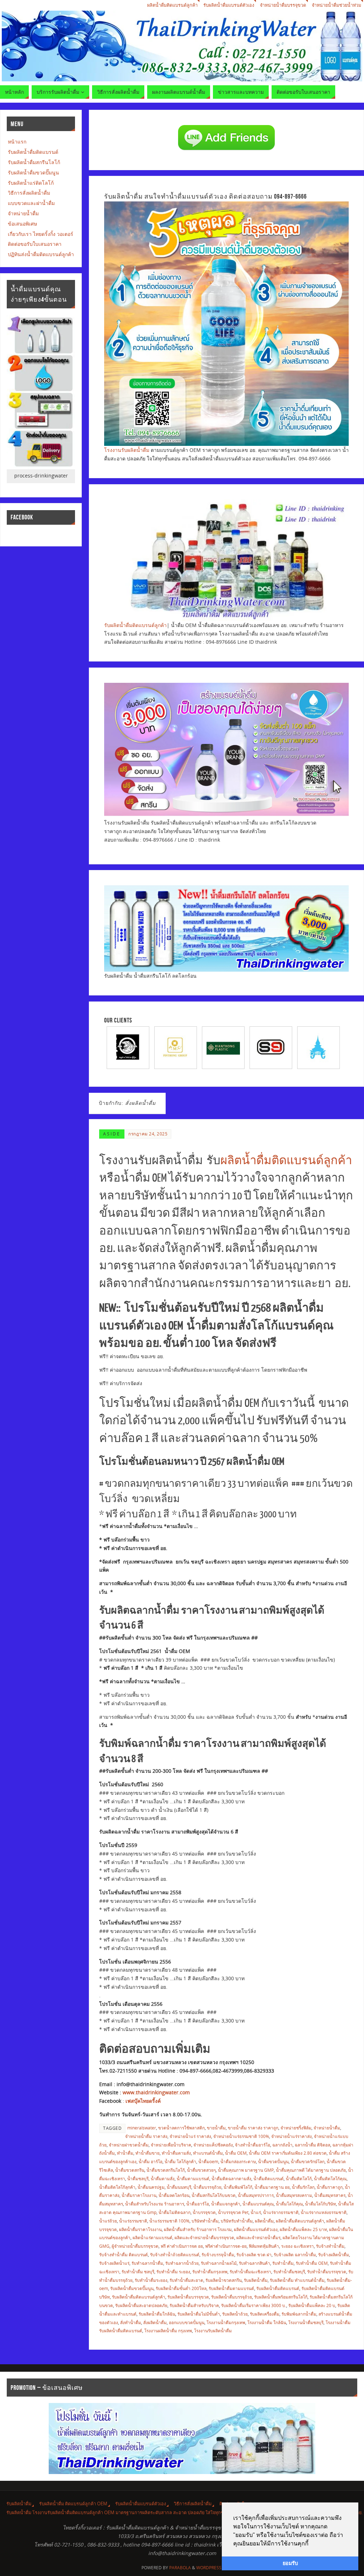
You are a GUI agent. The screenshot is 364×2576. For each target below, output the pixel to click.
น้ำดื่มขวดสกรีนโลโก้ (166, 2170)
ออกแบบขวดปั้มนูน (187, 2322)
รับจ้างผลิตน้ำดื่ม (334, 2254)
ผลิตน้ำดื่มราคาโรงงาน (140, 2229)
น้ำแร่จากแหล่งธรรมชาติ (324, 2212)
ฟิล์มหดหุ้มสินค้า (264, 2246)
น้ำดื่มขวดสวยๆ (201, 2170)
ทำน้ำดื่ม (125, 2153)
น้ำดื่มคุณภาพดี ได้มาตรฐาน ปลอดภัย (311, 2170)
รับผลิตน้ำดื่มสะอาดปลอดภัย (141, 2305)
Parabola (180, 2568)
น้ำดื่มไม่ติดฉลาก (175, 2212)
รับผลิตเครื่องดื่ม (265, 2314)
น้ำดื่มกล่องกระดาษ (238, 2161)
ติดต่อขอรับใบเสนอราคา (35, 244)
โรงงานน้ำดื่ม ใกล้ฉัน (267, 2322)
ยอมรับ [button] (290, 2563)
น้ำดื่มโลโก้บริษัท (320, 2204)
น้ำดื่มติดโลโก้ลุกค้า (117, 2187)
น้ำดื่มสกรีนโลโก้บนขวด (214, 2195)
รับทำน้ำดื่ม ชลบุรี (138, 2272)
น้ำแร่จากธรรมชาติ (281, 2212)
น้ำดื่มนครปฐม (151, 2187)
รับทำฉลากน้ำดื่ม (147, 2263)
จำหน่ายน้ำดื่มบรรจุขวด (283, 5)
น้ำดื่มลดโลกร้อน (174, 2195)
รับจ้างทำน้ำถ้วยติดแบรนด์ (175, 2254)
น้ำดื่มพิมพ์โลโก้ (238, 2187)
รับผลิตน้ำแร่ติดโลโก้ (31, 183)
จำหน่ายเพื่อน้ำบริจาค (171, 2145)
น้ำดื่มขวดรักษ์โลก (308, 2161)
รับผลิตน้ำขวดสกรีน (224, 2280)
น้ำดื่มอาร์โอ (198, 2204)
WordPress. (209, 2568)
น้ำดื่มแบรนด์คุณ (258, 2204)
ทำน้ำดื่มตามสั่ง (176, 2153)
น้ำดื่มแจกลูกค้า (226, 2204)
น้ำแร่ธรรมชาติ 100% (169, 2221)
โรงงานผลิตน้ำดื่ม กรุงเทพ (168, 2331)
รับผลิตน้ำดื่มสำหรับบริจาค (194, 2305)
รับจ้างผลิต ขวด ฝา (254, 2254)
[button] (311, 2544)
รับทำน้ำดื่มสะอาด (186, 2280)
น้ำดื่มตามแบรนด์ (193, 2178)
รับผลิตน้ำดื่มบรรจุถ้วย (232, 2297)
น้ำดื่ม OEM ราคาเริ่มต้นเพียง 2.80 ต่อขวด (288, 2153)
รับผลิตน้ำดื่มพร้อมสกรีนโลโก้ (281, 2297)
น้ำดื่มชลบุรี (138, 2178)
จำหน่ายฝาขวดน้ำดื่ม (129, 2145)
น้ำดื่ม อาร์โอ (151, 2161)
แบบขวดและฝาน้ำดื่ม (31, 203)
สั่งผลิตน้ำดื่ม (155, 2322)
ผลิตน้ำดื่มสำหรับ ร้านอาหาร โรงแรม (198, 2229)
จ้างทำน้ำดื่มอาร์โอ (253, 2145)
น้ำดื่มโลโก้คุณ (289, 2204)
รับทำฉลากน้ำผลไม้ (219, 2263)
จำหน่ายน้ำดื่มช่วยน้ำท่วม (336, 5)
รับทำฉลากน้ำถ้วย (182, 2263)
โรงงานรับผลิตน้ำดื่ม (127, 450)
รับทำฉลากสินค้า (255, 2263)
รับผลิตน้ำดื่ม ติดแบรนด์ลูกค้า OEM (73, 2504)
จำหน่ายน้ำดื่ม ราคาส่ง (146, 2136)
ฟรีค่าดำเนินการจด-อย (226, 2246)
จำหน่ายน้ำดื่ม (327, 2128)
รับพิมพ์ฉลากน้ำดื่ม (299, 2314)
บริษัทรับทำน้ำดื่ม (237, 2221)
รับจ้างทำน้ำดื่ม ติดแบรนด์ (124, 2254)
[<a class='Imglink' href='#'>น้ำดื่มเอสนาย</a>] (176, 1047)
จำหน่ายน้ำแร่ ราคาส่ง (190, 2136)
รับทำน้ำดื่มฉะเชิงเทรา (250, 2272)
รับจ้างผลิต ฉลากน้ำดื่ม (295, 2254)
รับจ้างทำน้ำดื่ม (330, 2246)
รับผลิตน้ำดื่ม (256, 2280)
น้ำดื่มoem (208, 2161)
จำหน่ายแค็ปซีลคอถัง (213, 2145)
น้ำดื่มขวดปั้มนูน (273, 2161)
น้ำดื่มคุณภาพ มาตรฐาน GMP (246, 2170)
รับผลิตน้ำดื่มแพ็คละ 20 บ (312, 2305)
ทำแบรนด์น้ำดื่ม (208, 2153)
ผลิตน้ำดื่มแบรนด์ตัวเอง (256, 2229)
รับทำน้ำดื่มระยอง (151, 2280)
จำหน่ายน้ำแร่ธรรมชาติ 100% (241, 2136)
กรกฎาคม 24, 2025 (148, 1134)
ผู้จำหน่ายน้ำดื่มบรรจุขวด (135, 2246)
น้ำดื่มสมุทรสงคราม (294, 2195)
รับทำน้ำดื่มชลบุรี (289, 2272)
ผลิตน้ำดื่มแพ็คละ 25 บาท (303, 2229)
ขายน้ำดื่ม (216, 2128)
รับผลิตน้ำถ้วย (235, 2314)
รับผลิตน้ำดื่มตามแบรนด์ (231, 2288)
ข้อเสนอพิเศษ (22, 224)
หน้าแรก (17, 142)
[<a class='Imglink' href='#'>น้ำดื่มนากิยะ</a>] (271, 1047)
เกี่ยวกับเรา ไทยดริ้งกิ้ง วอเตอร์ (41, 234)
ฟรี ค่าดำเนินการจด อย (182, 2246)
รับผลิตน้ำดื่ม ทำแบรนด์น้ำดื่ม (297, 2280)
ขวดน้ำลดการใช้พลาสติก (181, 2128)
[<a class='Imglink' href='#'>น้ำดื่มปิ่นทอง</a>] (318, 1047)
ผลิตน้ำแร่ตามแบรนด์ (152, 2237)
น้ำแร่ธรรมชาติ (133, 2221)
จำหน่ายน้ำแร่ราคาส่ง (291, 2136)
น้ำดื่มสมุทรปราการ (256, 2195)
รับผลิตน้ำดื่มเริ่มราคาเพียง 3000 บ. (254, 2305)
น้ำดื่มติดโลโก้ (299, 2178)
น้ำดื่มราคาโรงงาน (139, 2195)
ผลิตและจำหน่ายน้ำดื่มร (258, 2237)
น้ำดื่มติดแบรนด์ (269, 2178)
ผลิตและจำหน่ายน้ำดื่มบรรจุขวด (204, 2237)
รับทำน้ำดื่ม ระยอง (173, 2272)
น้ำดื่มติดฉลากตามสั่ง (231, 2178)
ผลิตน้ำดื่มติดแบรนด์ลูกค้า (172, 5)
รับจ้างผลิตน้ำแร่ (114, 2263)
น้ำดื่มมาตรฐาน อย (272, 2187)
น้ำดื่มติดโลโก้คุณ (330, 2178)
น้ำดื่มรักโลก (303, 2187)
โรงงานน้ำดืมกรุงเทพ (226, 2322)
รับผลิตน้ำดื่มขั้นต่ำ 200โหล (181, 2288)
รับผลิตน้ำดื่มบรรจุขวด (188, 2297)
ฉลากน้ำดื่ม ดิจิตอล (312, 2145)
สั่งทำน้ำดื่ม (131, 2322)
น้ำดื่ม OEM (236, 2153)
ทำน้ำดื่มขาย (148, 2153)
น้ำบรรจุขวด (204, 2212)
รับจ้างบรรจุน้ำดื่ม (218, 2254)
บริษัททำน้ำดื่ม (205, 2221)
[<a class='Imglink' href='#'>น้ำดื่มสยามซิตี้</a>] (223, 1047)
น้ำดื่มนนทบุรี (179, 2187)
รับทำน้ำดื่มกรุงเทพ (210, 2272)
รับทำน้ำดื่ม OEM (312, 2263)
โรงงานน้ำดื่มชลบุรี (306, 2322)
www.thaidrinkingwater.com (156, 2092)
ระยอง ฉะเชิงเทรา (298, 2246)
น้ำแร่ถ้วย (108, 2221)
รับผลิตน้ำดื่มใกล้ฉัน (157, 2314)
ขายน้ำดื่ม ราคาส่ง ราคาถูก (253, 2128)
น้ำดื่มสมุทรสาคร (330, 2195)
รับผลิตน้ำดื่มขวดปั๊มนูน (132, 2288)
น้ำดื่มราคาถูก (330, 2187)
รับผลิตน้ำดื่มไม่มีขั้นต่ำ (199, 2314)
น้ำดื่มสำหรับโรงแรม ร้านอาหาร (155, 2204)
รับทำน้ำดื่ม (283, 2263)
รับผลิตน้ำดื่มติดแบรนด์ (278, 2288)
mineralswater (142, 2128)
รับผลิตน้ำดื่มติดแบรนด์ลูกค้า (135, 625)
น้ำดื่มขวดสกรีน (130, 2170)
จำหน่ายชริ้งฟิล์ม (296, 2128)
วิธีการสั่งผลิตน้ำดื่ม (29, 193)
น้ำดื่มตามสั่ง (163, 2178)
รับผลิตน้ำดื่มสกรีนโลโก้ (34, 162)
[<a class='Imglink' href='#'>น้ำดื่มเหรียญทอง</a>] (128, 1047)
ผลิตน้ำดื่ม (264, 2221)
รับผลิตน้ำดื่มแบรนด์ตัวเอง (229, 5)
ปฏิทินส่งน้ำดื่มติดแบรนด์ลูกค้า (41, 254)
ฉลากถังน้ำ (282, 2145)
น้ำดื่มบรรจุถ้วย (207, 2187)
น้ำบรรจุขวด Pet (233, 2212)
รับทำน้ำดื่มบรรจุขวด (327, 2272)
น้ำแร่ (256, 2212)
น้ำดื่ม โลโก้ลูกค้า (180, 2161)
